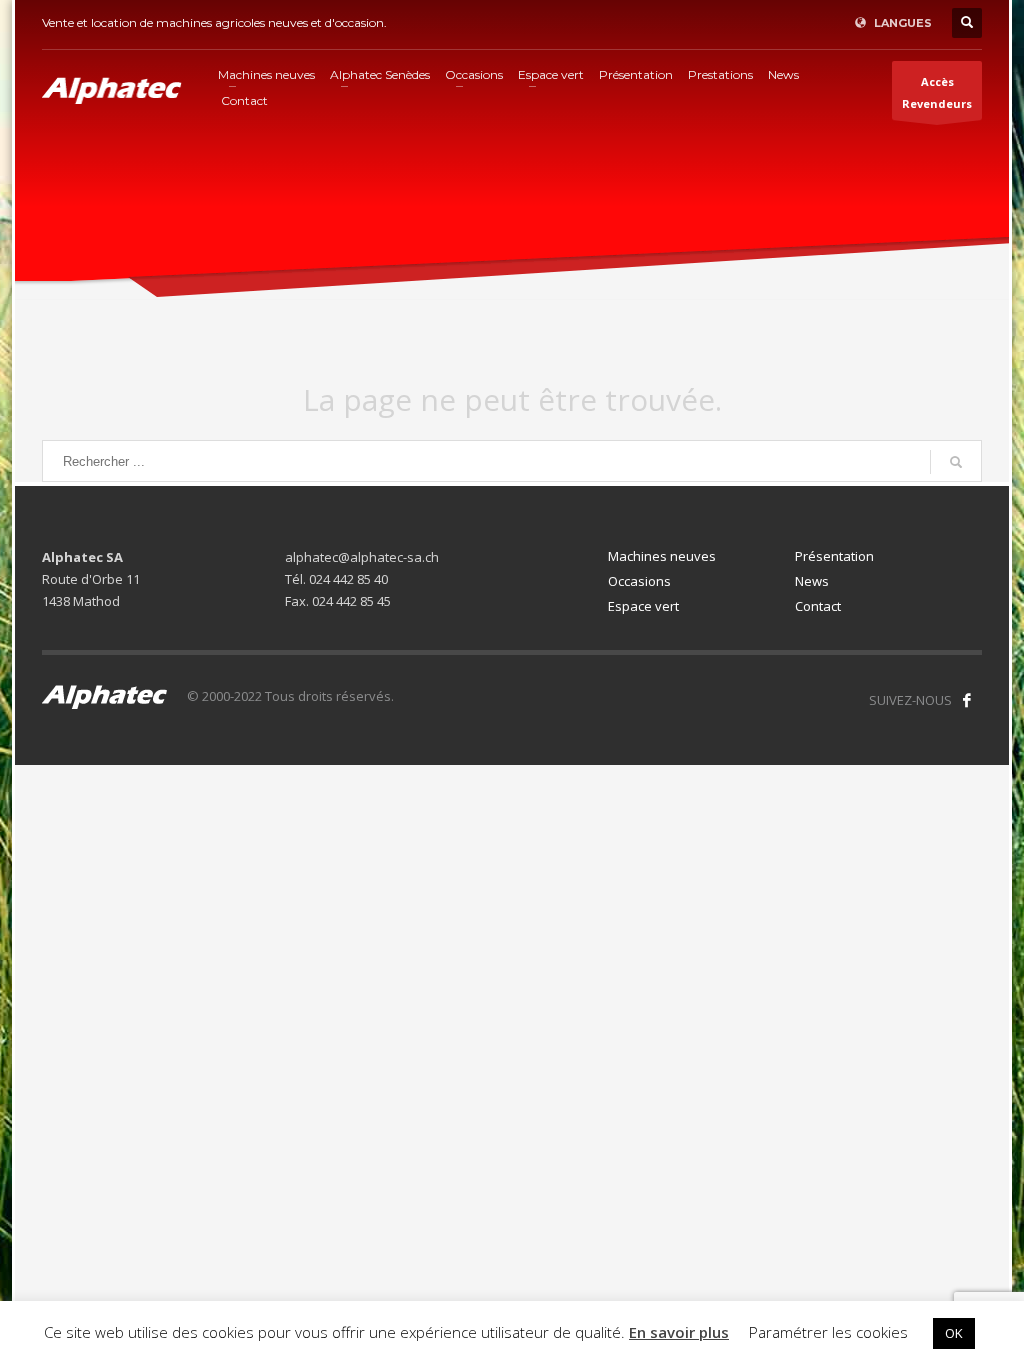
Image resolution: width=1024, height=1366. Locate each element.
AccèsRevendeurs (937, 92)
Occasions (639, 581)
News (812, 581)
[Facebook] (967, 700)
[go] (956, 462)
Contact (818, 606)
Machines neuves (662, 556)
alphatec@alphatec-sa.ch (362, 557)
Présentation (834, 556)
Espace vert (643, 606)
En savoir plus (679, 1332)
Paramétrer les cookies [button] (828, 1332)
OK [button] (954, 1333)
